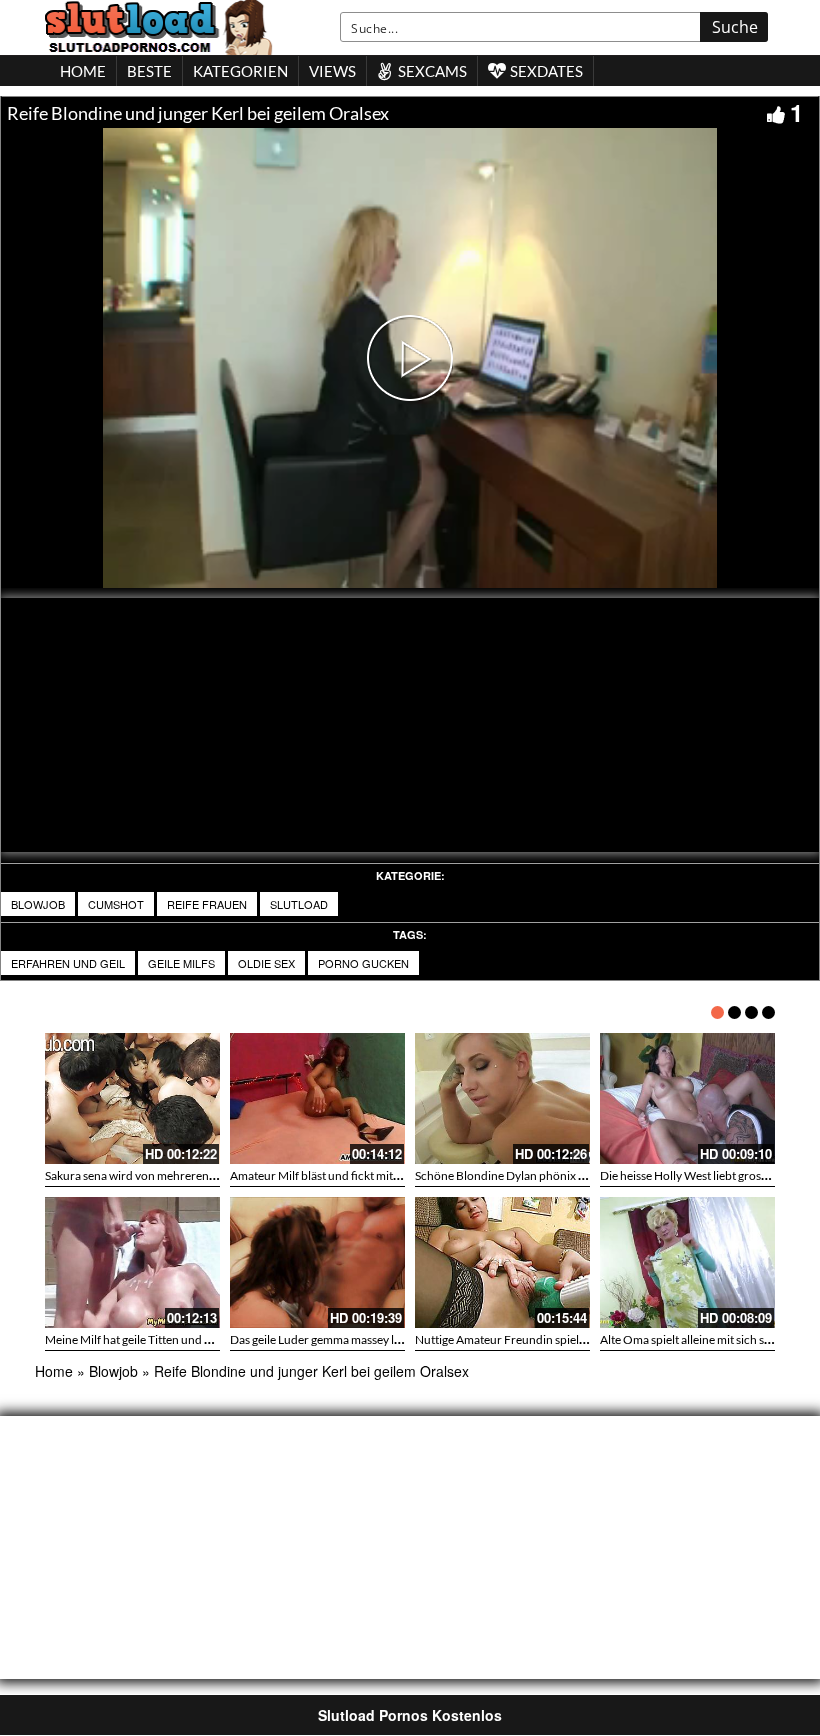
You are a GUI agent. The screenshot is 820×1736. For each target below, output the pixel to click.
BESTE (149, 71)
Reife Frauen (207, 904)
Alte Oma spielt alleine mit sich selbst (694, 1339)
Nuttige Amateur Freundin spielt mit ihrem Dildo (540, 1339)
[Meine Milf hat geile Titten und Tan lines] (132, 1262)
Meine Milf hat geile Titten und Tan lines (147, 1339)
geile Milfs (181, 963)
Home (54, 1371)
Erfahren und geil (68, 963)
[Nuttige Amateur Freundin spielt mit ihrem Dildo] (502, 1262)
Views (332, 71)
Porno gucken (363, 963)
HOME (83, 71)
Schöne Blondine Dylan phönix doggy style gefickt (544, 1175)
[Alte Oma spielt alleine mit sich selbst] (687, 1262)
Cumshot (116, 904)
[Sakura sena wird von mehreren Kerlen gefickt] (132, 1098)
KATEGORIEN (240, 71)
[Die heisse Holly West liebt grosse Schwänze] (687, 1098)
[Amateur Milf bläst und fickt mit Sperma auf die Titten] (317, 1098)
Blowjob (38, 904)
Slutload (299, 904)
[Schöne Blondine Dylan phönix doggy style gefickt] (502, 1098)
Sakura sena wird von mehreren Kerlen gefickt (164, 1175)
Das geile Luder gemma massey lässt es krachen (351, 1339)
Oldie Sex (266, 963)
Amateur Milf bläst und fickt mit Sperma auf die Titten (367, 1175)
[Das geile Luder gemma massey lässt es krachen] (317, 1262)
